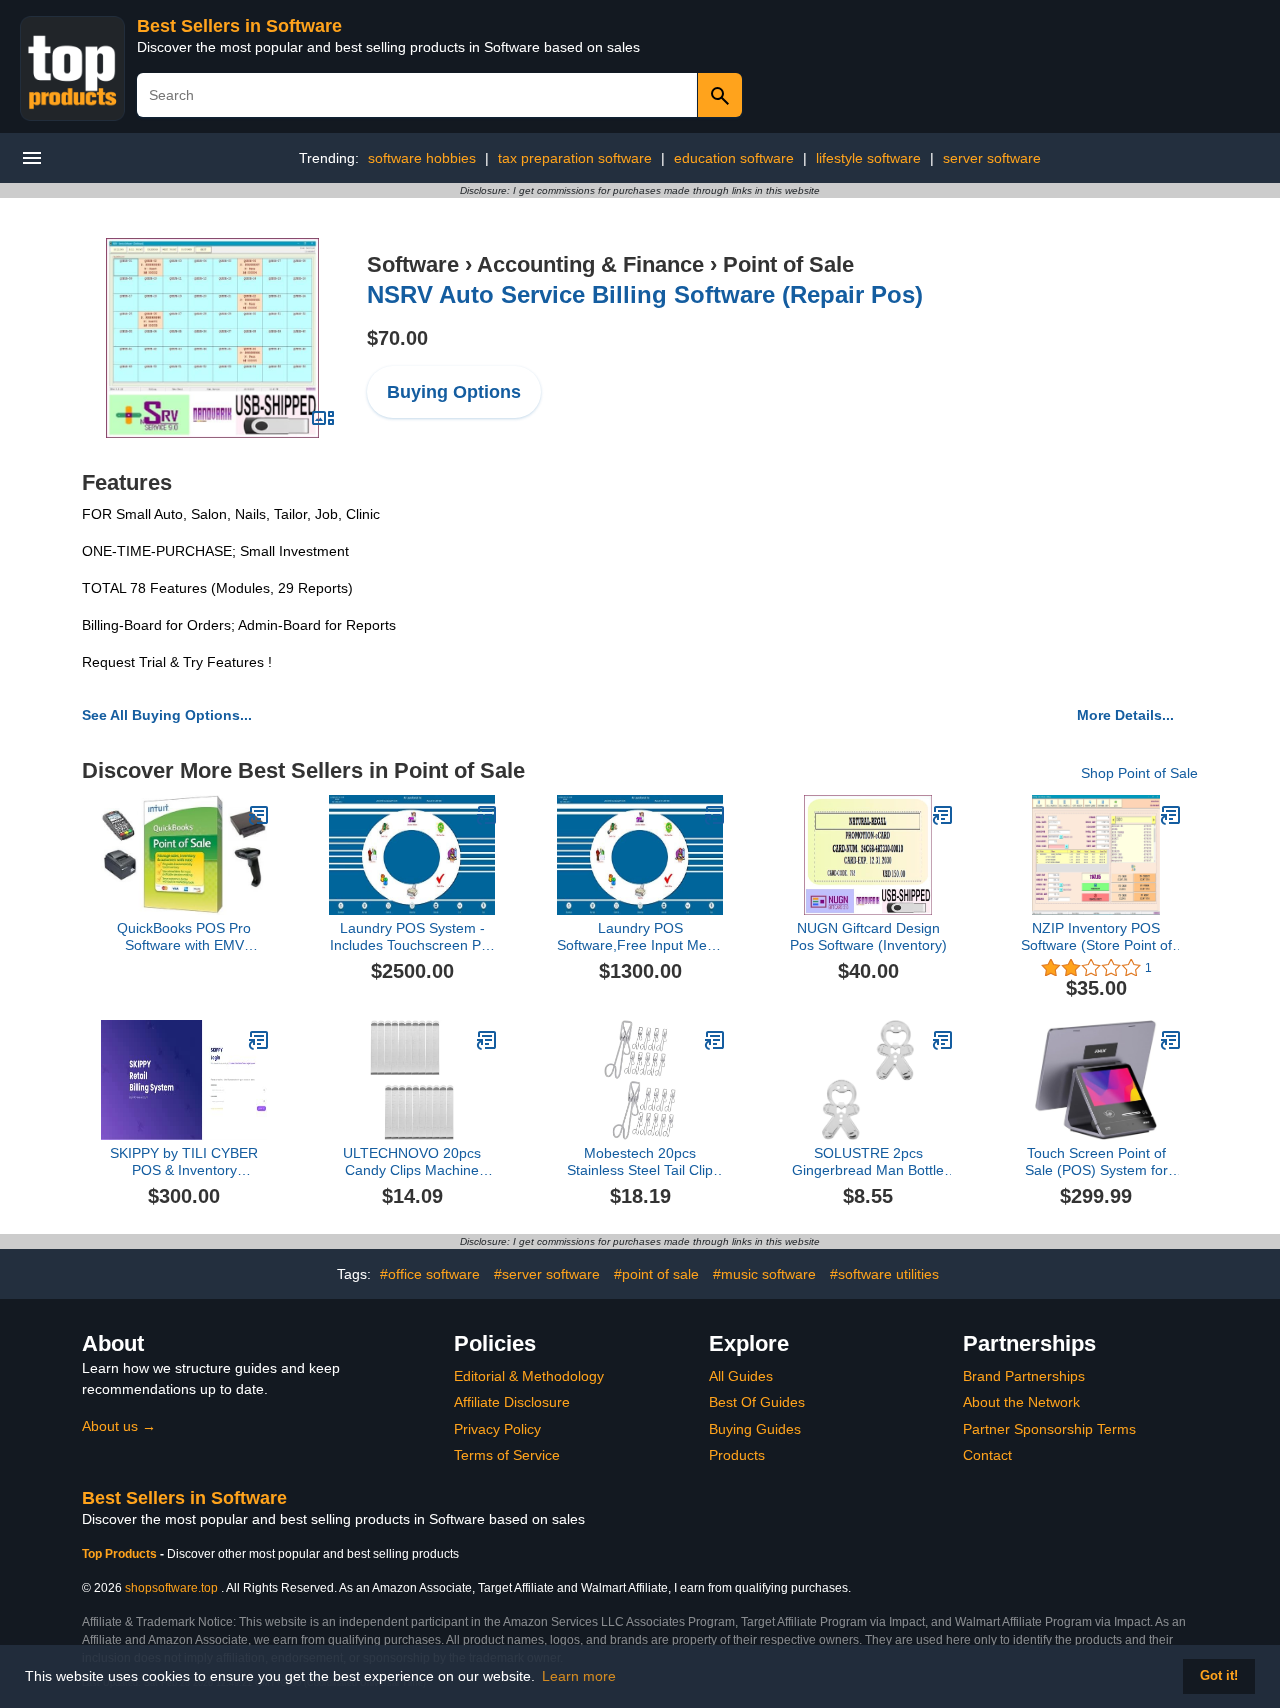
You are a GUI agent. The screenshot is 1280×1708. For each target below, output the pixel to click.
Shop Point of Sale (1139, 773)
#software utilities (884, 1274)
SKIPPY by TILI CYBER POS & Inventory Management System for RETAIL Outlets (184, 1162)
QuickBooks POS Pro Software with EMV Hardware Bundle (184, 937)
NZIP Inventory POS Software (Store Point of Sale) (1096, 937)
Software (413, 264)
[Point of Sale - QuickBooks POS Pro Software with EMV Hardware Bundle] (259, 815)
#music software (764, 1274)
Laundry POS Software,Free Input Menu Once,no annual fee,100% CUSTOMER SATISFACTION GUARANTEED (640, 937)
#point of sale (656, 1274)
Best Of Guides (757, 1402)
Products (737, 1455)
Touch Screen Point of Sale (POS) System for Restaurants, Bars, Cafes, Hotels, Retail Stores (1096, 1162)
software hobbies (422, 158)
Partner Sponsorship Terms (1049, 1429)
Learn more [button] (579, 1676)
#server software (547, 1274)
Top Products (121, 1554)
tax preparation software (575, 158)
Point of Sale (788, 264)
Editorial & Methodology (529, 1376)
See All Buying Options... (167, 715)
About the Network (1021, 1402)
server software (992, 158)
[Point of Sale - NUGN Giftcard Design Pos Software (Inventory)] (943, 815)
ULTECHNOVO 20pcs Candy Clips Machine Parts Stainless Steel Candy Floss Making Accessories (412, 1162)
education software (734, 158)
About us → (119, 1426)
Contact (987, 1455)
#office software (430, 1274)
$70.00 (397, 338)
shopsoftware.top (171, 1588)
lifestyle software (868, 158)
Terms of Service (507, 1455)
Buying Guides (755, 1429)
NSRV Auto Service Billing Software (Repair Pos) (645, 294)
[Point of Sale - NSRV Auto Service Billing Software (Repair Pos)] (212, 337)
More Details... (1125, 715)
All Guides (741, 1376)
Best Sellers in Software (239, 26)
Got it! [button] (1219, 1676)
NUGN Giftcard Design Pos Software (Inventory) (868, 936)
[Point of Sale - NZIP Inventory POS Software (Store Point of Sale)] (1171, 815)
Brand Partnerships (1024, 1376)
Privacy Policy (497, 1429)
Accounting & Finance (590, 264)
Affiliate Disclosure (512, 1402)
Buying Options (454, 392)
